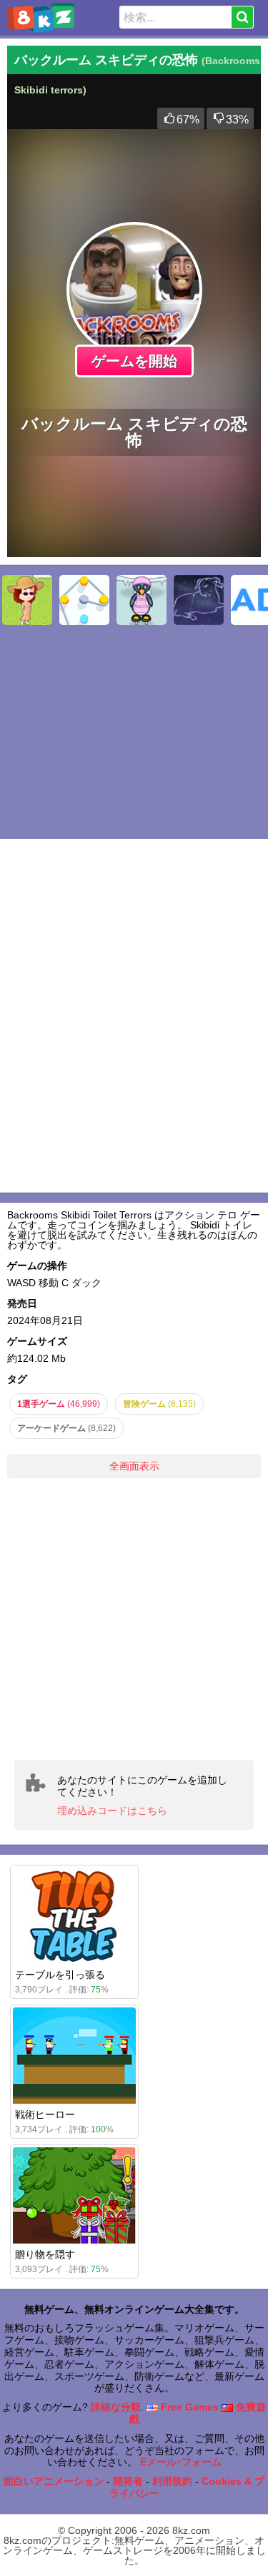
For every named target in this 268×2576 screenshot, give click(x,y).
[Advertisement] (134, 1619)
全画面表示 (134, 1466)
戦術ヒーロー (45, 2114)
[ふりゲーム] (27, 600)
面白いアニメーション (54, 2481)
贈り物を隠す (45, 2254)
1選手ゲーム (59, 1404)
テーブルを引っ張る (60, 1975)
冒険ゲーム (159, 1404)
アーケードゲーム (66, 1428)
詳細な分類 (116, 2407)
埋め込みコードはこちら (112, 1811)
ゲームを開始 (134, 361)
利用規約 (172, 2481)
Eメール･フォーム (181, 2462)
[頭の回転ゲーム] (84, 600)
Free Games (188, 2407)
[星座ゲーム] (199, 600)
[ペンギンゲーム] (142, 600)
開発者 (128, 2481)
